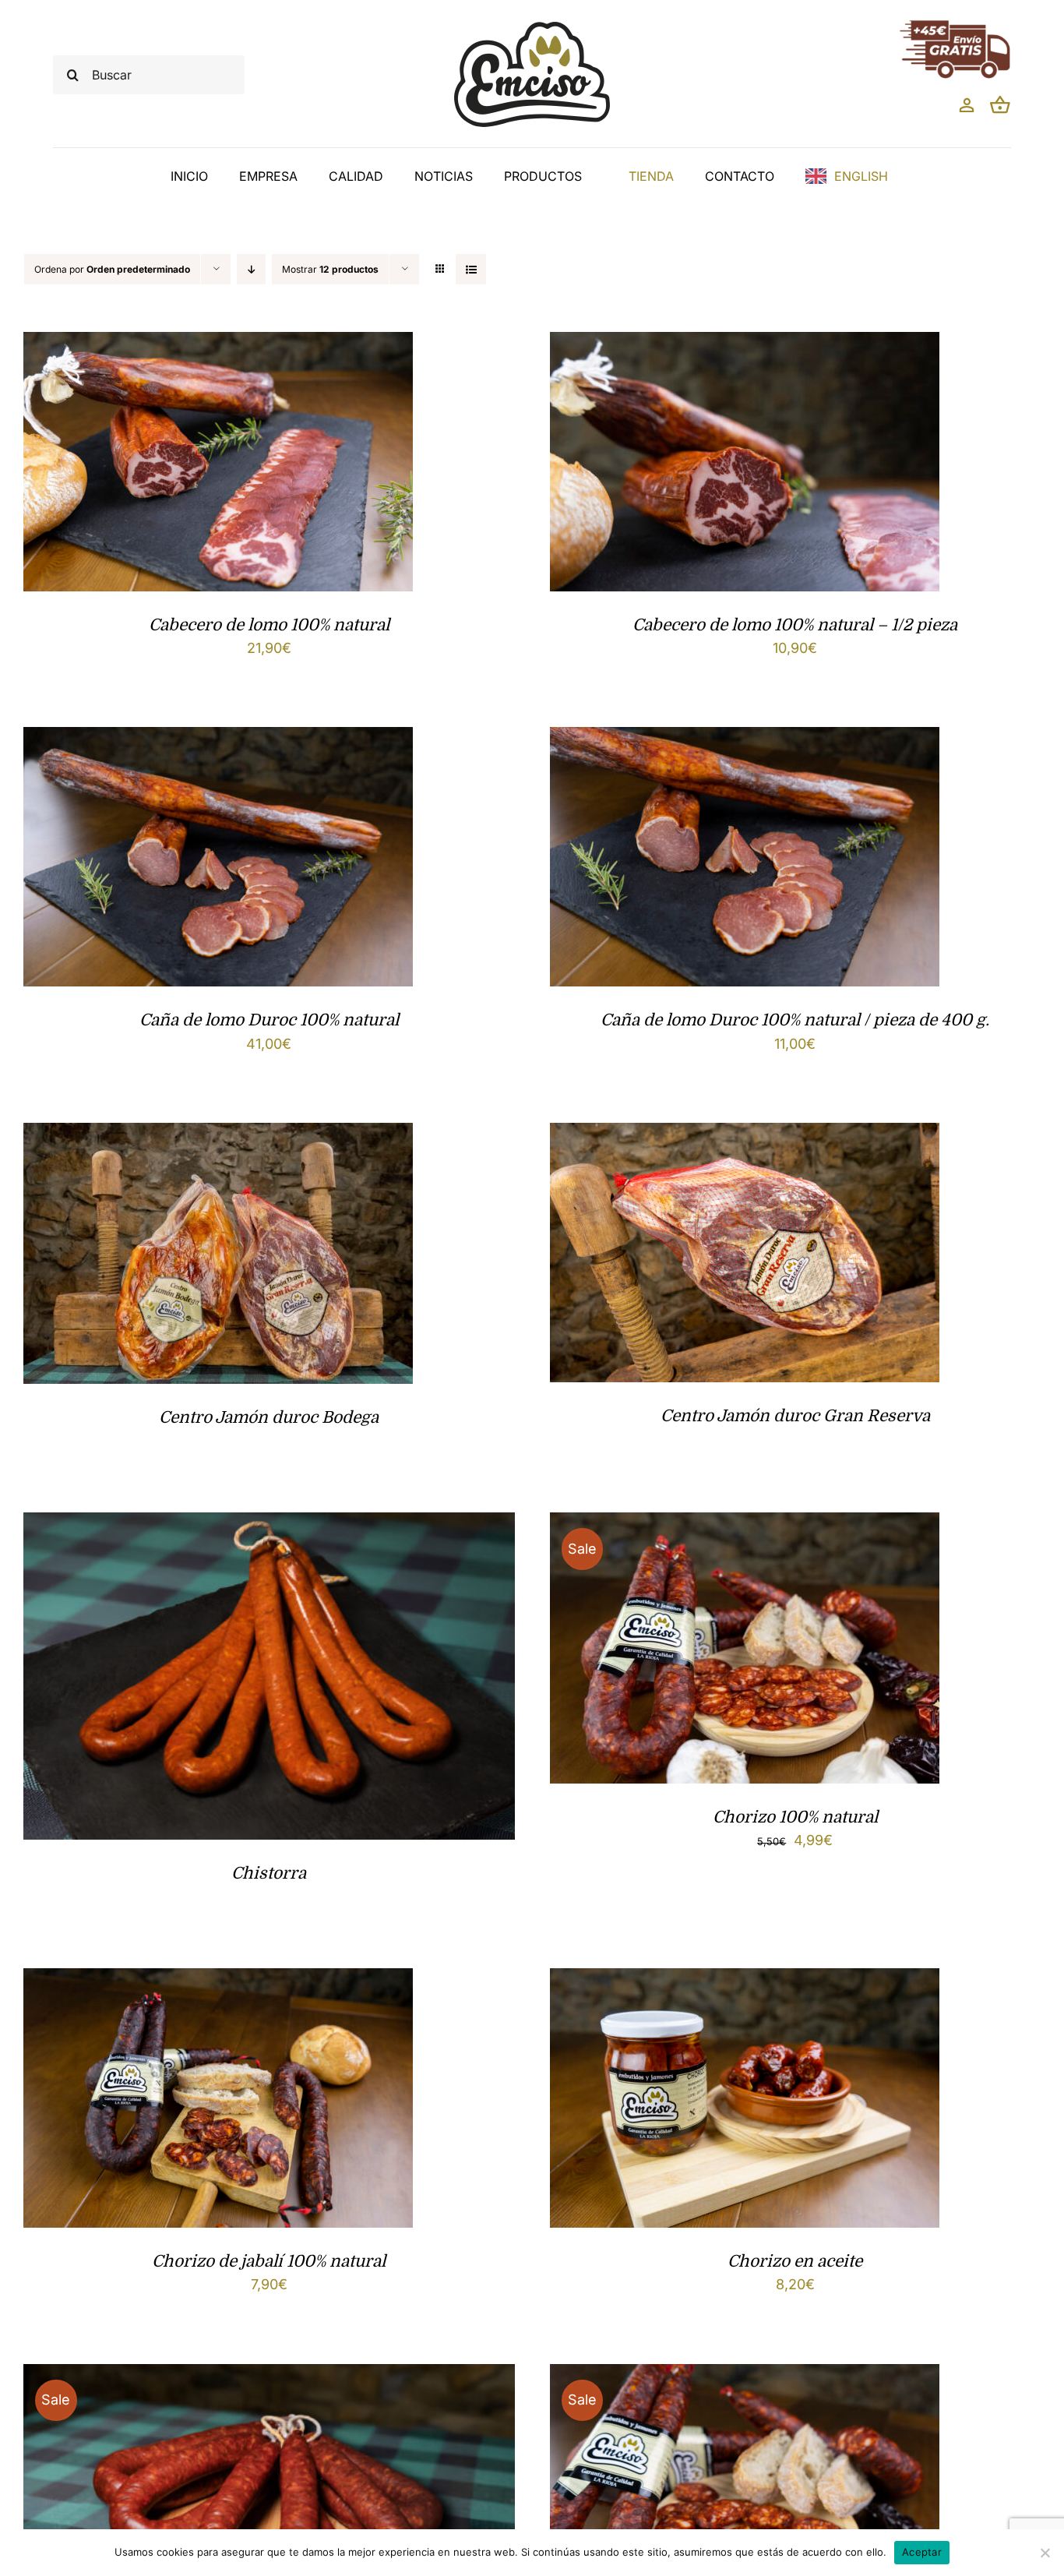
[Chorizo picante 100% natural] (745, 2376)
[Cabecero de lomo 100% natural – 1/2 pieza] (745, 344)
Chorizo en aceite (795, 2261)
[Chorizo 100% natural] (745, 1524)
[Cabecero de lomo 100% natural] (218, 344)
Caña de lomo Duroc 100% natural (269, 1020)
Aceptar (922, 2552)
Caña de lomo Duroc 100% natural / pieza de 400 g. (795, 1020)
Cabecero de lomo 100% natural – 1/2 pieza (795, 625)
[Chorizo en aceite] (745, 1980)
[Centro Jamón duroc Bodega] (218, 1135)
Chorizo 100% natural (795, 1817)
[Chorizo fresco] (269, 2376)
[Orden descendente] (251, 269)
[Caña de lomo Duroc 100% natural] (218, 739)
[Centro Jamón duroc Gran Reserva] (745, 1135)
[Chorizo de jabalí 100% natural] (218, 1980)
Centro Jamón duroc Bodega (269, 1417)
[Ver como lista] (471, 269)
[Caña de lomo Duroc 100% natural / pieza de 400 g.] (745, 739)
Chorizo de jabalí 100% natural (269, 2261)
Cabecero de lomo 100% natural (269, 625)
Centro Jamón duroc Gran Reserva (795, 1416)
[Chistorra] (269, 1524)
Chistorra (269, 1873)
